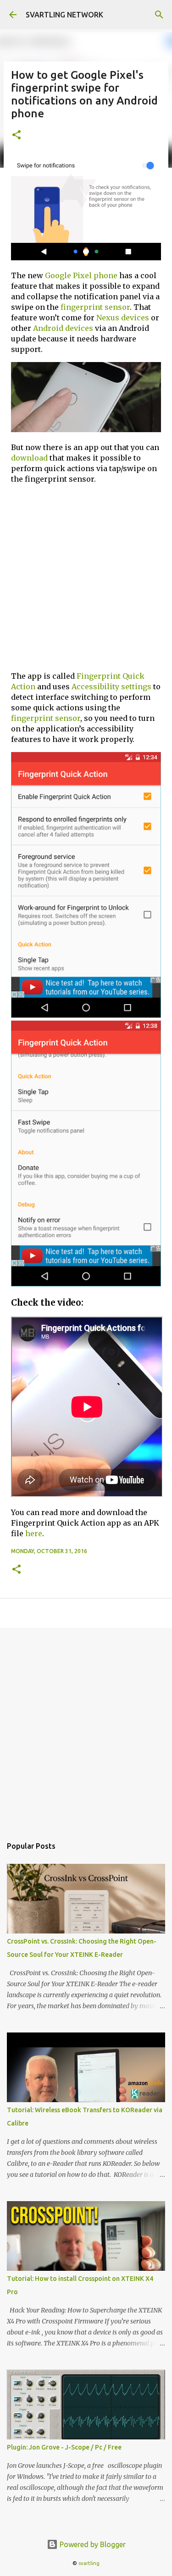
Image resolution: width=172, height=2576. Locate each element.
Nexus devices (123, 318)
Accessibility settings (111, 687)
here (34, 1533)
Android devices (63, 328)
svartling (89, 2563)
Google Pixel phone (81, 275)
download (29, 458)
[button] (17, 135)
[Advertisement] (86, 578)
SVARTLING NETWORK (64, 15)
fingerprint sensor (95, 307)
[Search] (159, 15)
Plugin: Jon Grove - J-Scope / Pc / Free (64, 2447)
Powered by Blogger (92, 2544)
